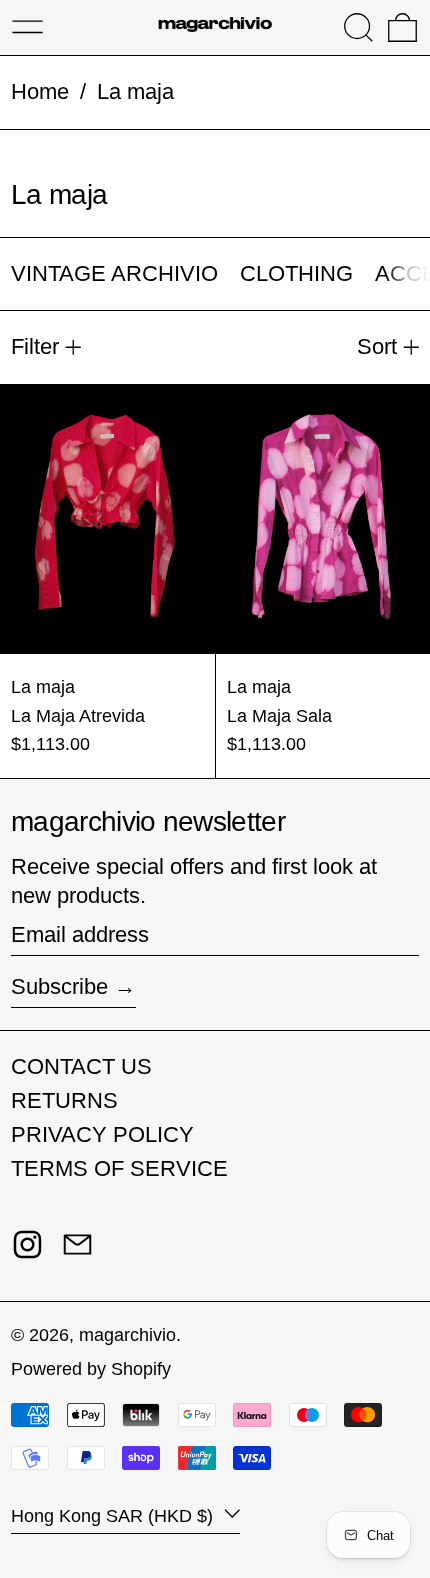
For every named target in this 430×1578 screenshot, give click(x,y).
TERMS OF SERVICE (119, 1168)
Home (40, 91)
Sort (377, 346)
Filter (35, 346)
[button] (358, 27)
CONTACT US (81, 1066)
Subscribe (59, 986)
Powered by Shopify (91, 1369)
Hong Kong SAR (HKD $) (114, 1516)
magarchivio (127, 1335)
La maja (135, 91)
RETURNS (64, 1100)
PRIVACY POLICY (102, 1134)
